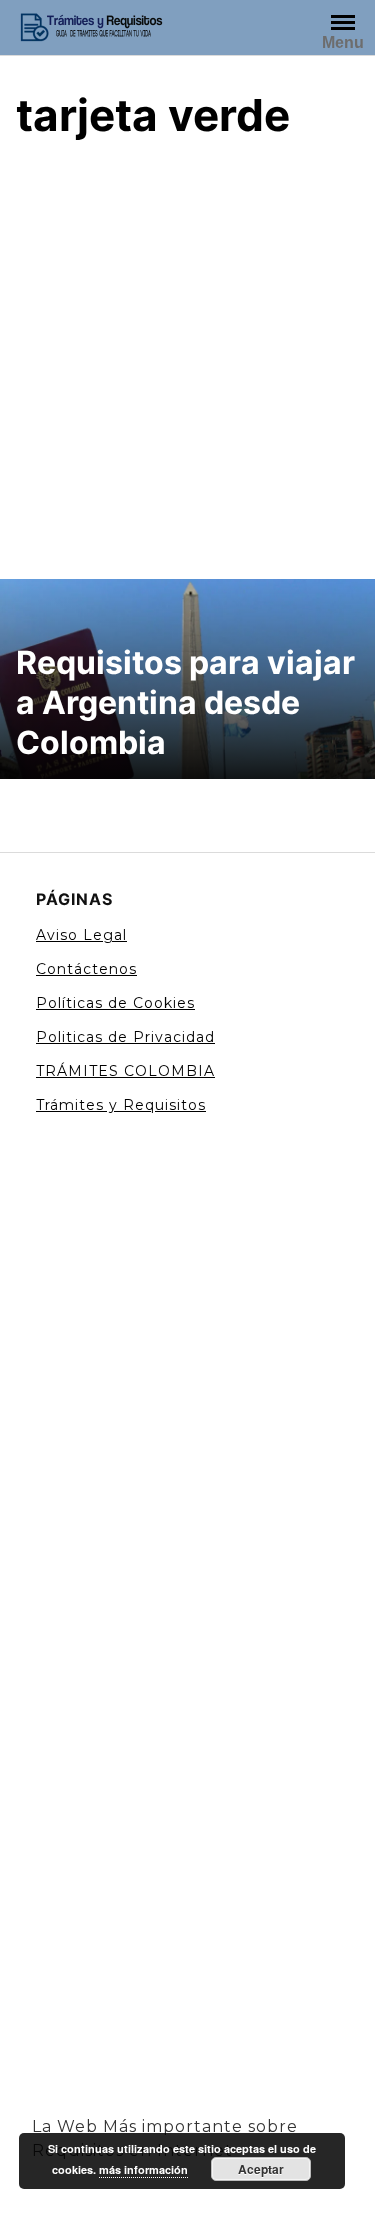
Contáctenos (86, 969)
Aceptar (261, 2169)
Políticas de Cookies (115, 1003)
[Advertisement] (187, 356)
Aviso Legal (81, 935)
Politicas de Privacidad (125, 1037)
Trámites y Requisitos (121, 1105)
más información (143, 2169)
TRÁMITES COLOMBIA (125, 1071)
